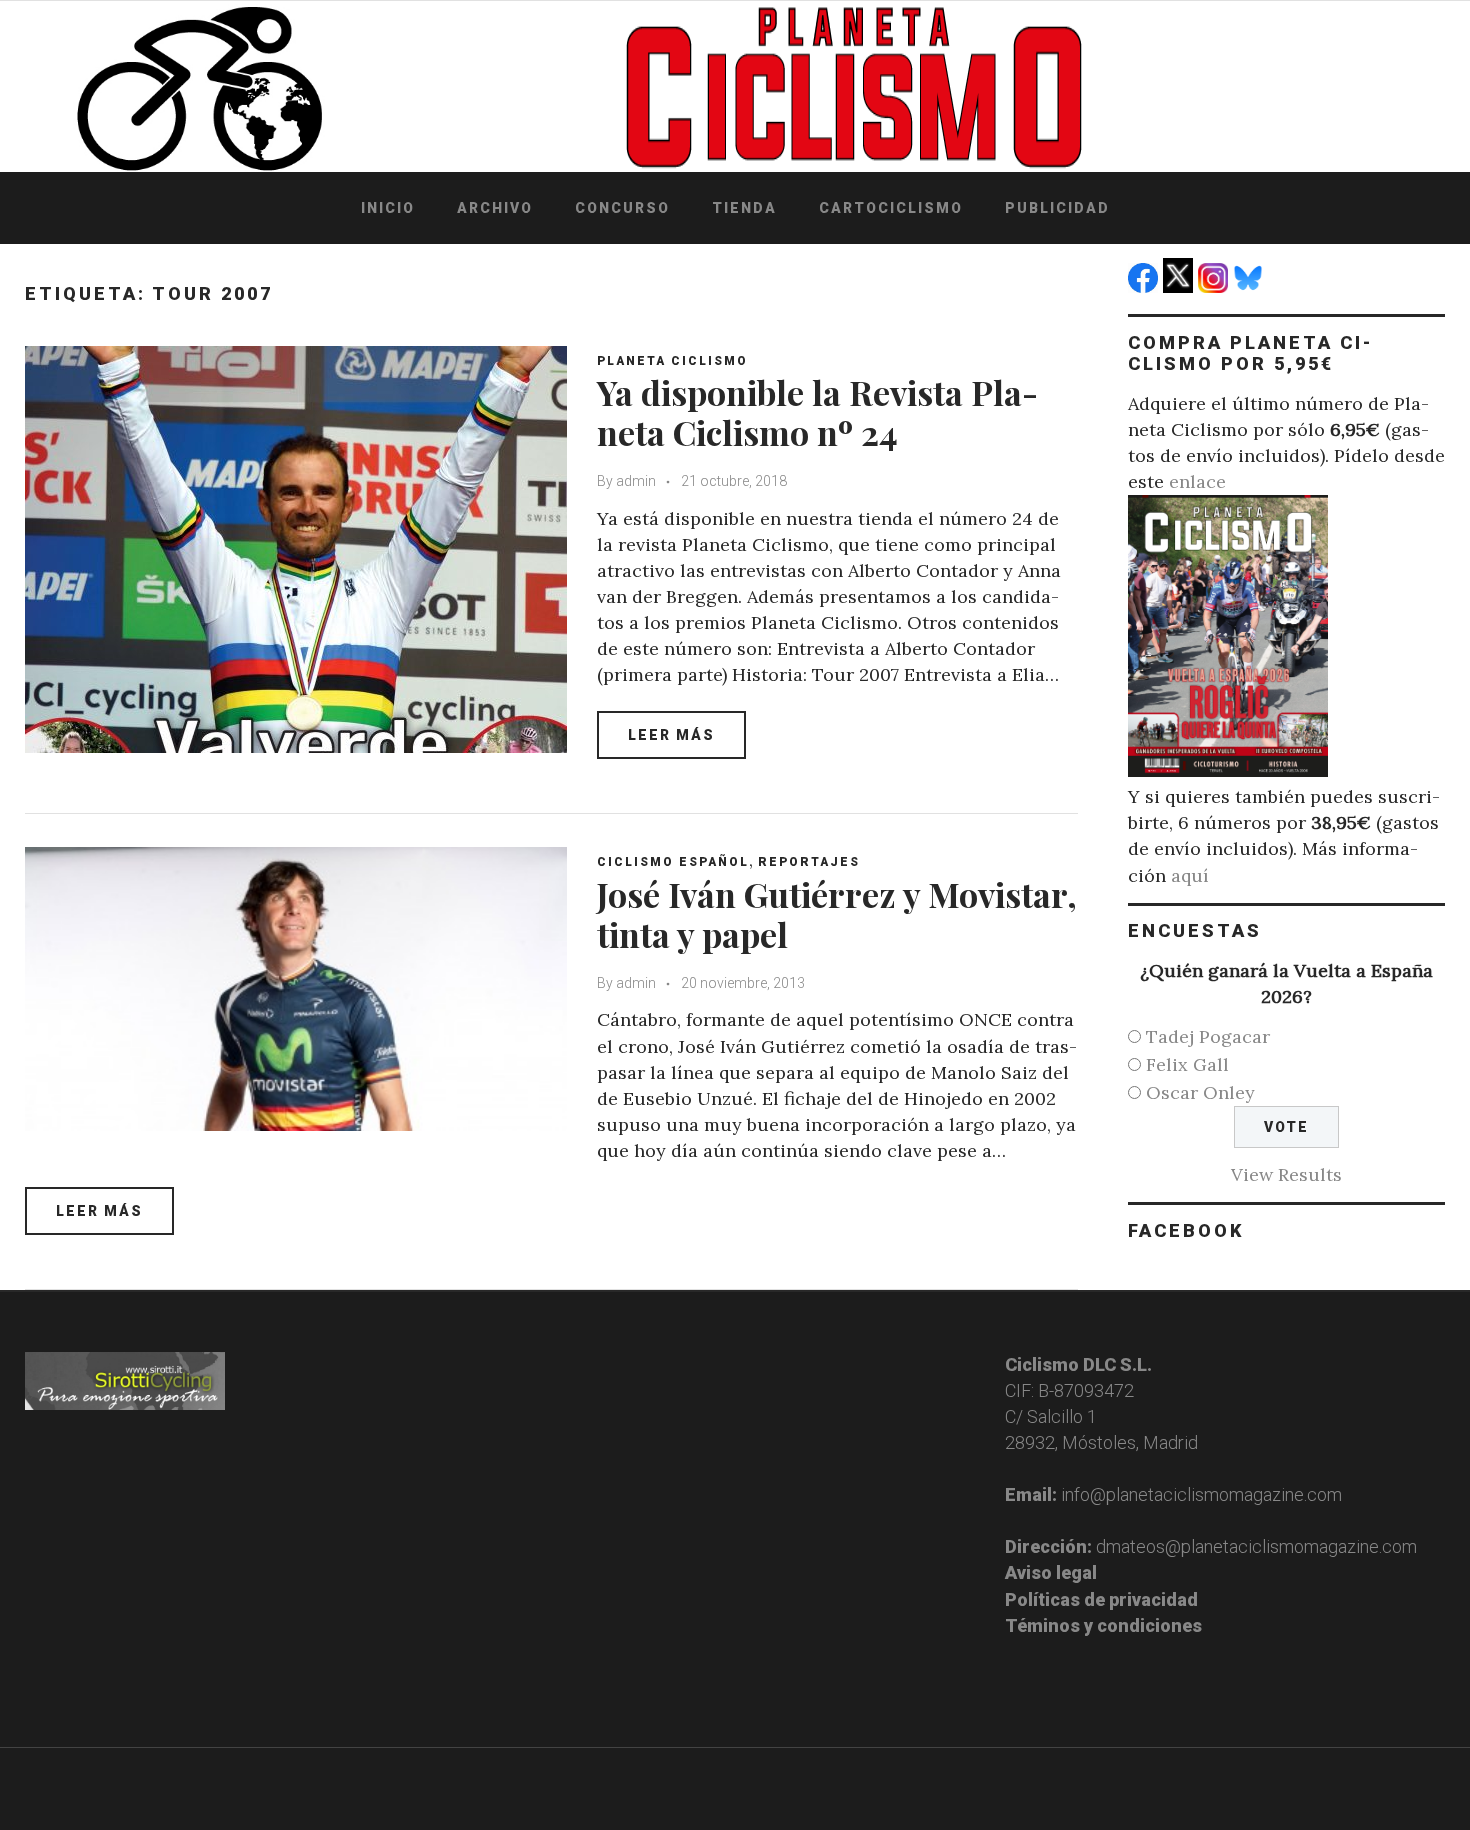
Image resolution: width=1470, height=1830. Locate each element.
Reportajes (809, 862)
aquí (1190, 875)
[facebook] (1145, 286)
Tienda (744, 208)
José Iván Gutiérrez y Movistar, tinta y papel (837, 914)
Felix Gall (1187, 1064)
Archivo (495, 208)
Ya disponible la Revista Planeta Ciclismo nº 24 (817, 412)
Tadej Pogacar (1208, 1036)
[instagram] (1215, 286)
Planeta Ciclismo (672, 361)
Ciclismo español (673, 862)
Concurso (622, 208)
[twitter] (1180, 286)
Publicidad (1057, 208)
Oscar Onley (1200, 1092)
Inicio (388, 208)
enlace (1197, 481)
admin (636, 481)
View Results (1286, 1174)
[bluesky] (1250, 286)
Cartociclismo (891, 208)
